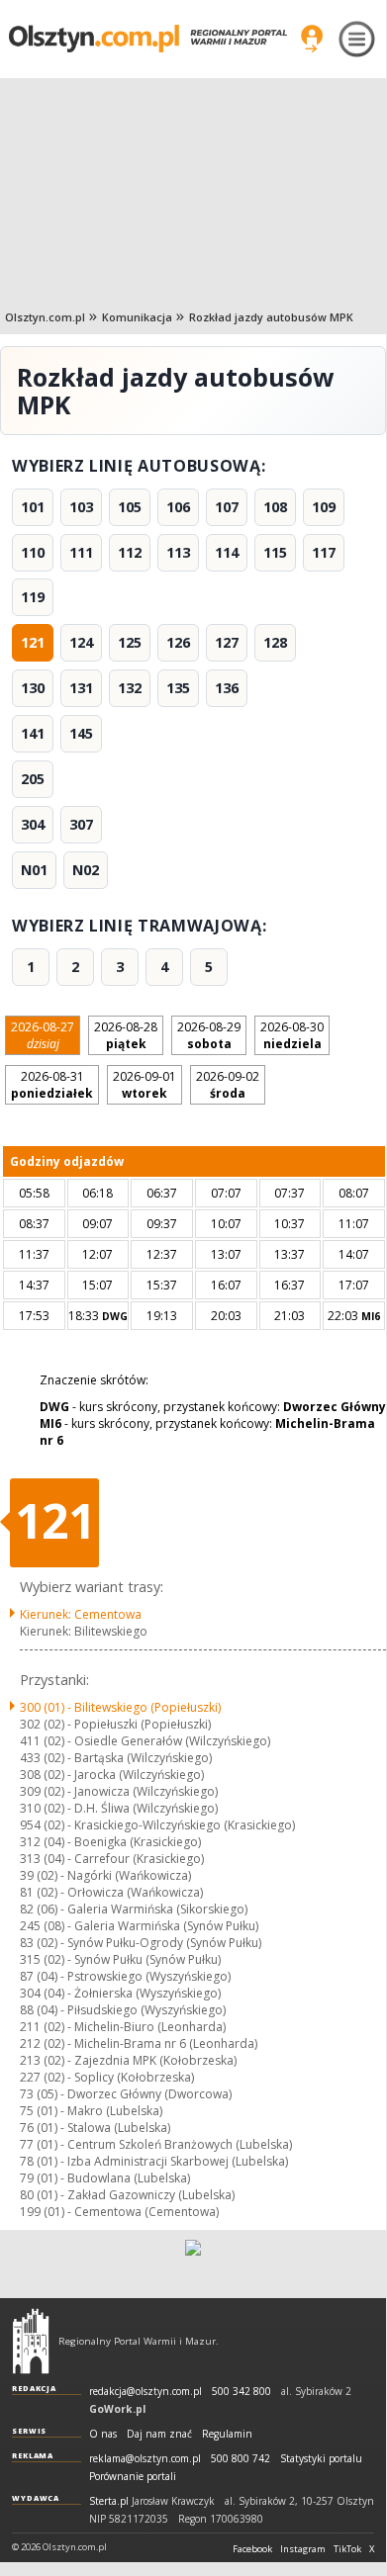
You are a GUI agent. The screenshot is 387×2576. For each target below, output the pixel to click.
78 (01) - (154, 2161)
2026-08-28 (126, 1035)
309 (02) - (119, 1791)
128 (275, 642)
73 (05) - (126, 2094)
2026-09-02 (228, 1085)
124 (81, 642)
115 (275, 552)
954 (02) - (157, 1825)
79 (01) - (105, 2178)
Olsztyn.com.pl (45, 317)
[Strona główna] (148, 38)
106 (178, 507)
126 (178, 642)
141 (33, 733)
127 (227, 642)
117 (324, 552)
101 (33, 507)
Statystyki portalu (321, 2459)
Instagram (303, 2549)
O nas (103, 2434)
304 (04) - (120, 1993)
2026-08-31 (52, 1085)
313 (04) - (112, 1859)
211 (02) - (123, 2027)
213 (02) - (128, 2060)
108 (275, 507)
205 (33, 779)
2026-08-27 (43, 1035)
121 (33, 642)
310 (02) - (119, 1808)
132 (130, 688)
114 (227, 552)
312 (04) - (110, 1842)
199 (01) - (119, 2212)
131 (81, 688)
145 (81, 733)
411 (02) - (145, 1741)
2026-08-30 (292, 1035)
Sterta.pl (109, 2501)
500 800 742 (241, 2459)
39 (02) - (105, 1875)
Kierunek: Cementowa (81, 1614)
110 (33, 552)
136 (227, 688)
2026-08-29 (209, 1035)
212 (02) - (139, 2043)
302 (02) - (115, 1724)
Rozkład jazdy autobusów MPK (271, 317)
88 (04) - (123, 2010)
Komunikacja (137, 317)
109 (324, 507)
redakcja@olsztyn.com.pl (145, 2392)
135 (178, 688)
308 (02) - (112, 1775)
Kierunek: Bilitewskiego (84, 1631)
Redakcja (34, 2388)
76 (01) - (95, 2128)
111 (81, 552)
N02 (86, 870)
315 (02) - (120, 1959)
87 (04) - (125, 1976)
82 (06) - (134, 1909)
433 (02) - (116, 1758)
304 (33, 824)
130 (33, 688)
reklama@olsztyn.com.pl (145, 2459)
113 (178, 552)
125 (130, 642)
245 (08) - (139, 1926)
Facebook (252, 2549)
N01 (34, 870)
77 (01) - (156, 2144)
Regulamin (227, 2434)
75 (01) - (91, 2111)
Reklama (33, 2455)
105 (130, 507)
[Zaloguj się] (312, 39)
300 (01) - (120, 1707)
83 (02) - (141, 1943)
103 (81, 507)
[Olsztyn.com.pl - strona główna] (31, 2341)
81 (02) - (111, 1892)
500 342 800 (242, 2392)
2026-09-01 (145, 1085)
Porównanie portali (133, 2477)
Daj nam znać (159, 2434)
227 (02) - (107, 2077)
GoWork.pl (117, 2409)
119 (33, 597)
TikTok (347, 2549)
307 (81, 824)
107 (227, 507)
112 (130, 552)
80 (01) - (127, 2195)
